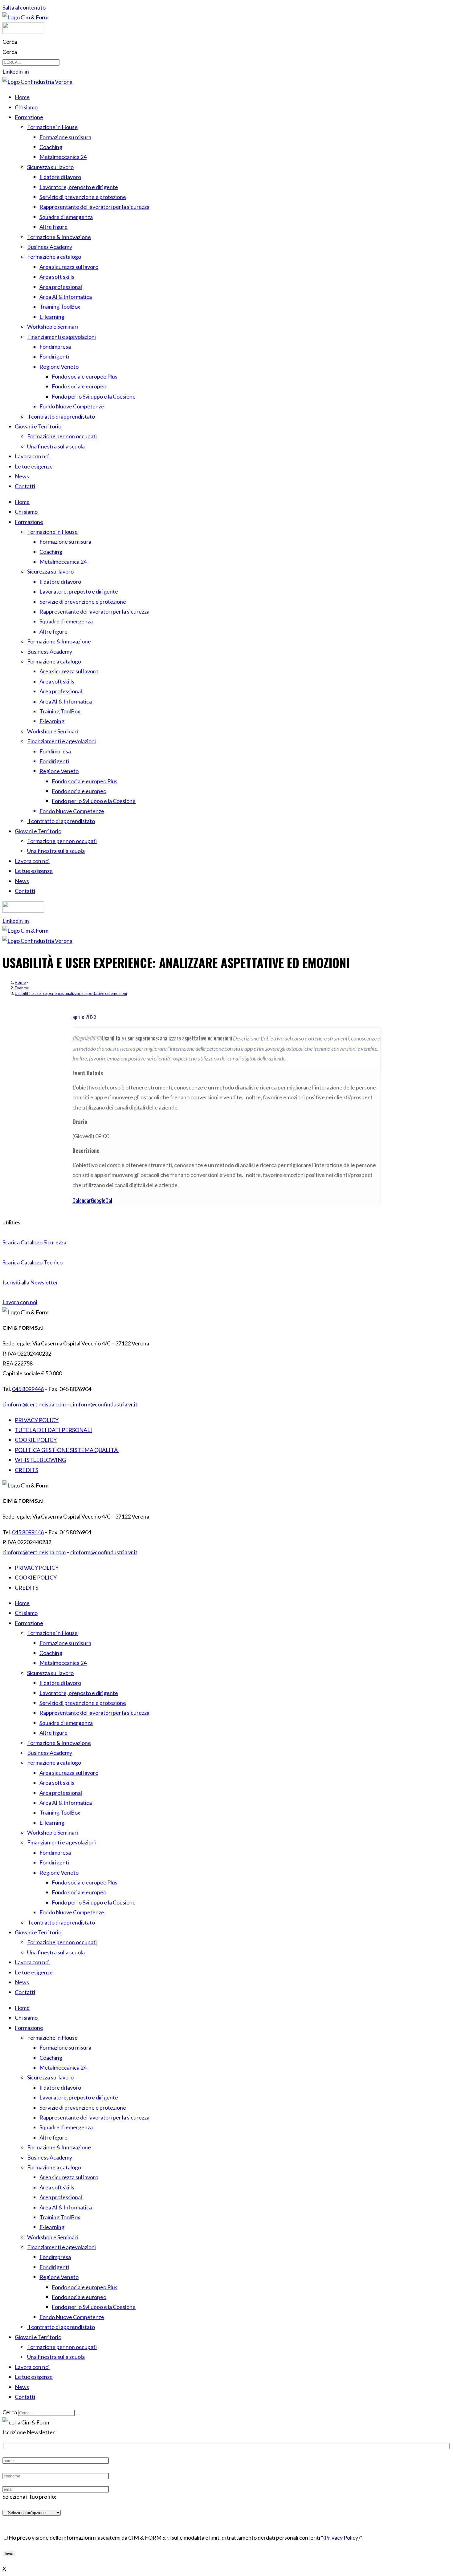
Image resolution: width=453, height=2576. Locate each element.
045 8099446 (28, 1389)
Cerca (10, 42)
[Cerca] (78, 2414)
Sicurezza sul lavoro (50, 167)
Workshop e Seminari (53, 327)
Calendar (82, 1200)
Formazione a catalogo (54, 257)
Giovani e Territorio (38, 426)
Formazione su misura (65, 137)
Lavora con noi (32, 456)
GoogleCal (102, 1200)
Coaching (51, 147)
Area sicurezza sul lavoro (69, 267)
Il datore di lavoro (60, 177)
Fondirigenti (54, 356)
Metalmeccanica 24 (63, 157)
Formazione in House (52, 127)
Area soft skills (57, 277)
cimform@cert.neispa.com (34, 1404)
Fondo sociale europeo (79, 386)
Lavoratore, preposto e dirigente (79, 187)
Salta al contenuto (24, 7)
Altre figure (53, 227)
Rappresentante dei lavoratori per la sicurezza (94, 207)
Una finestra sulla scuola (56, 446)
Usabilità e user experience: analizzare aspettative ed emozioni (71, 993)
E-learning (52, 317)
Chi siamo (26, 107)
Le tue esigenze (34, 466)
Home (22, 97)
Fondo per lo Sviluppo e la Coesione (94, 396)
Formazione (29, 117)
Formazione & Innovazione (59, 237)
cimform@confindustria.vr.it (104, 1404)
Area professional (61, 287)
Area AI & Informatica (66, 297)
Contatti (25, 486)
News (22, 476)
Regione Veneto (59, 367)
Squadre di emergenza (66, 217)
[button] (11, 1222)
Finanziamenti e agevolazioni (61, 337)
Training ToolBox (60, 306)
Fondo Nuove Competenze (72, 406)
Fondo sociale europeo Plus (85, 376)
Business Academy (50, 247)
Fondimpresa (55, 347)
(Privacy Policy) (342, 2537)
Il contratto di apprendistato (61, 416)
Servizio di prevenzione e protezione (83, 197)
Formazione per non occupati (62, 436)
